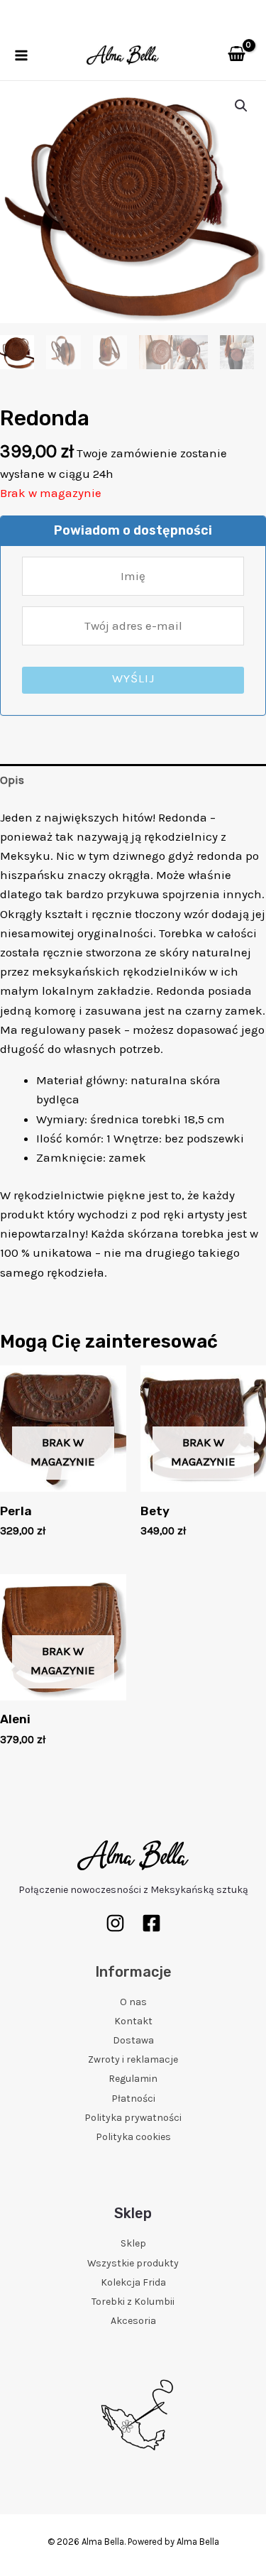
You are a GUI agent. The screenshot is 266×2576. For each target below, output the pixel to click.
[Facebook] (151, 1923)
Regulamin (133, 2079)
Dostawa (133, 2040)
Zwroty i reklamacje (133, 2059)
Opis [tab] (12, 780)
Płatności (133, 2099)
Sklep (133, 2243)
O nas (133, 2002)
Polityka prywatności (133, 2118)
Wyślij (133, 678)
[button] (241, 106)
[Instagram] (115, 1923)
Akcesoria (133, 2321)
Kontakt (133, 2021)
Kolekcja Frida (133, 2282)
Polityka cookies (133, 2137)
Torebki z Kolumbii (133, 2302)
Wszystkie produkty (133, 2263)
